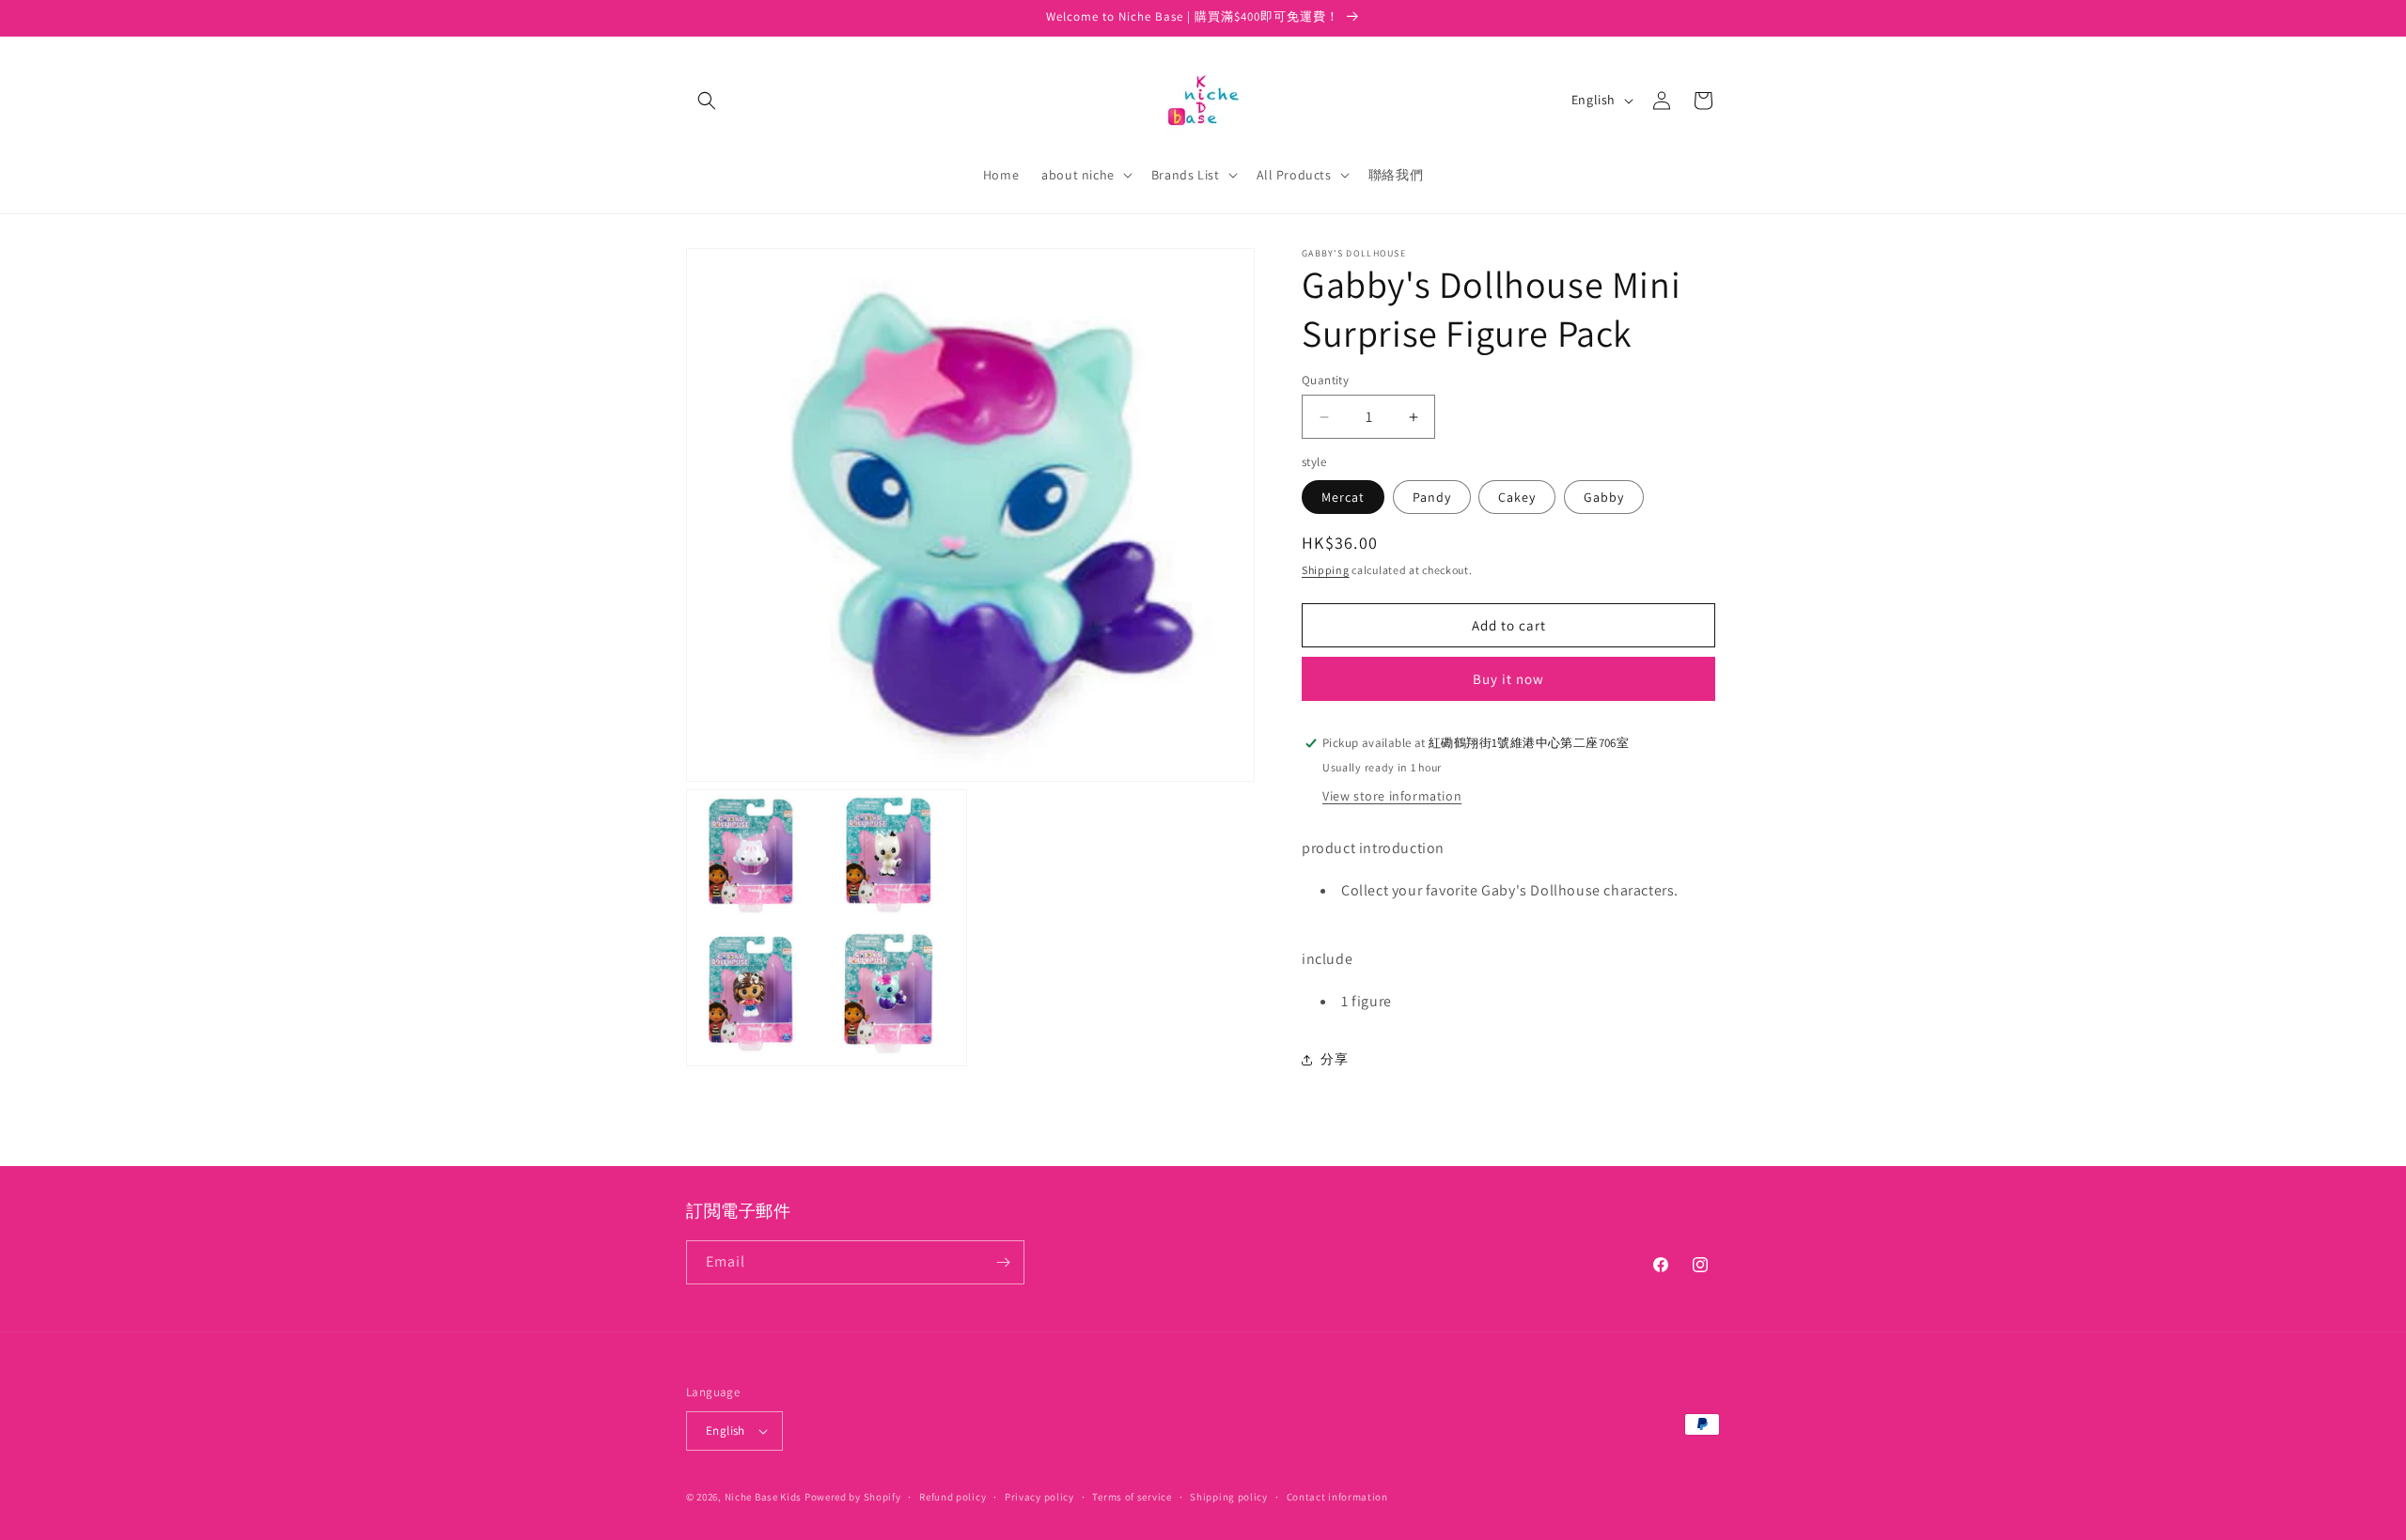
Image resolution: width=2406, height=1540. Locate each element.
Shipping (1326, 570)
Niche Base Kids (764, 1497)
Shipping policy (1229, 1497)
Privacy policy (1039, 1497)
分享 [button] (1334, 1059)
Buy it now (1508, 679)
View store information (1392, 796)
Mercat (1343, 497)
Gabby (1604, 497)
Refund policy (953, 1497)
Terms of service (1132, 1497)
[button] (707, 101)
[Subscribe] (1003, 1262)
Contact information (1337, 1497)
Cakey (1517, 497)
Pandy (1432, 497)
